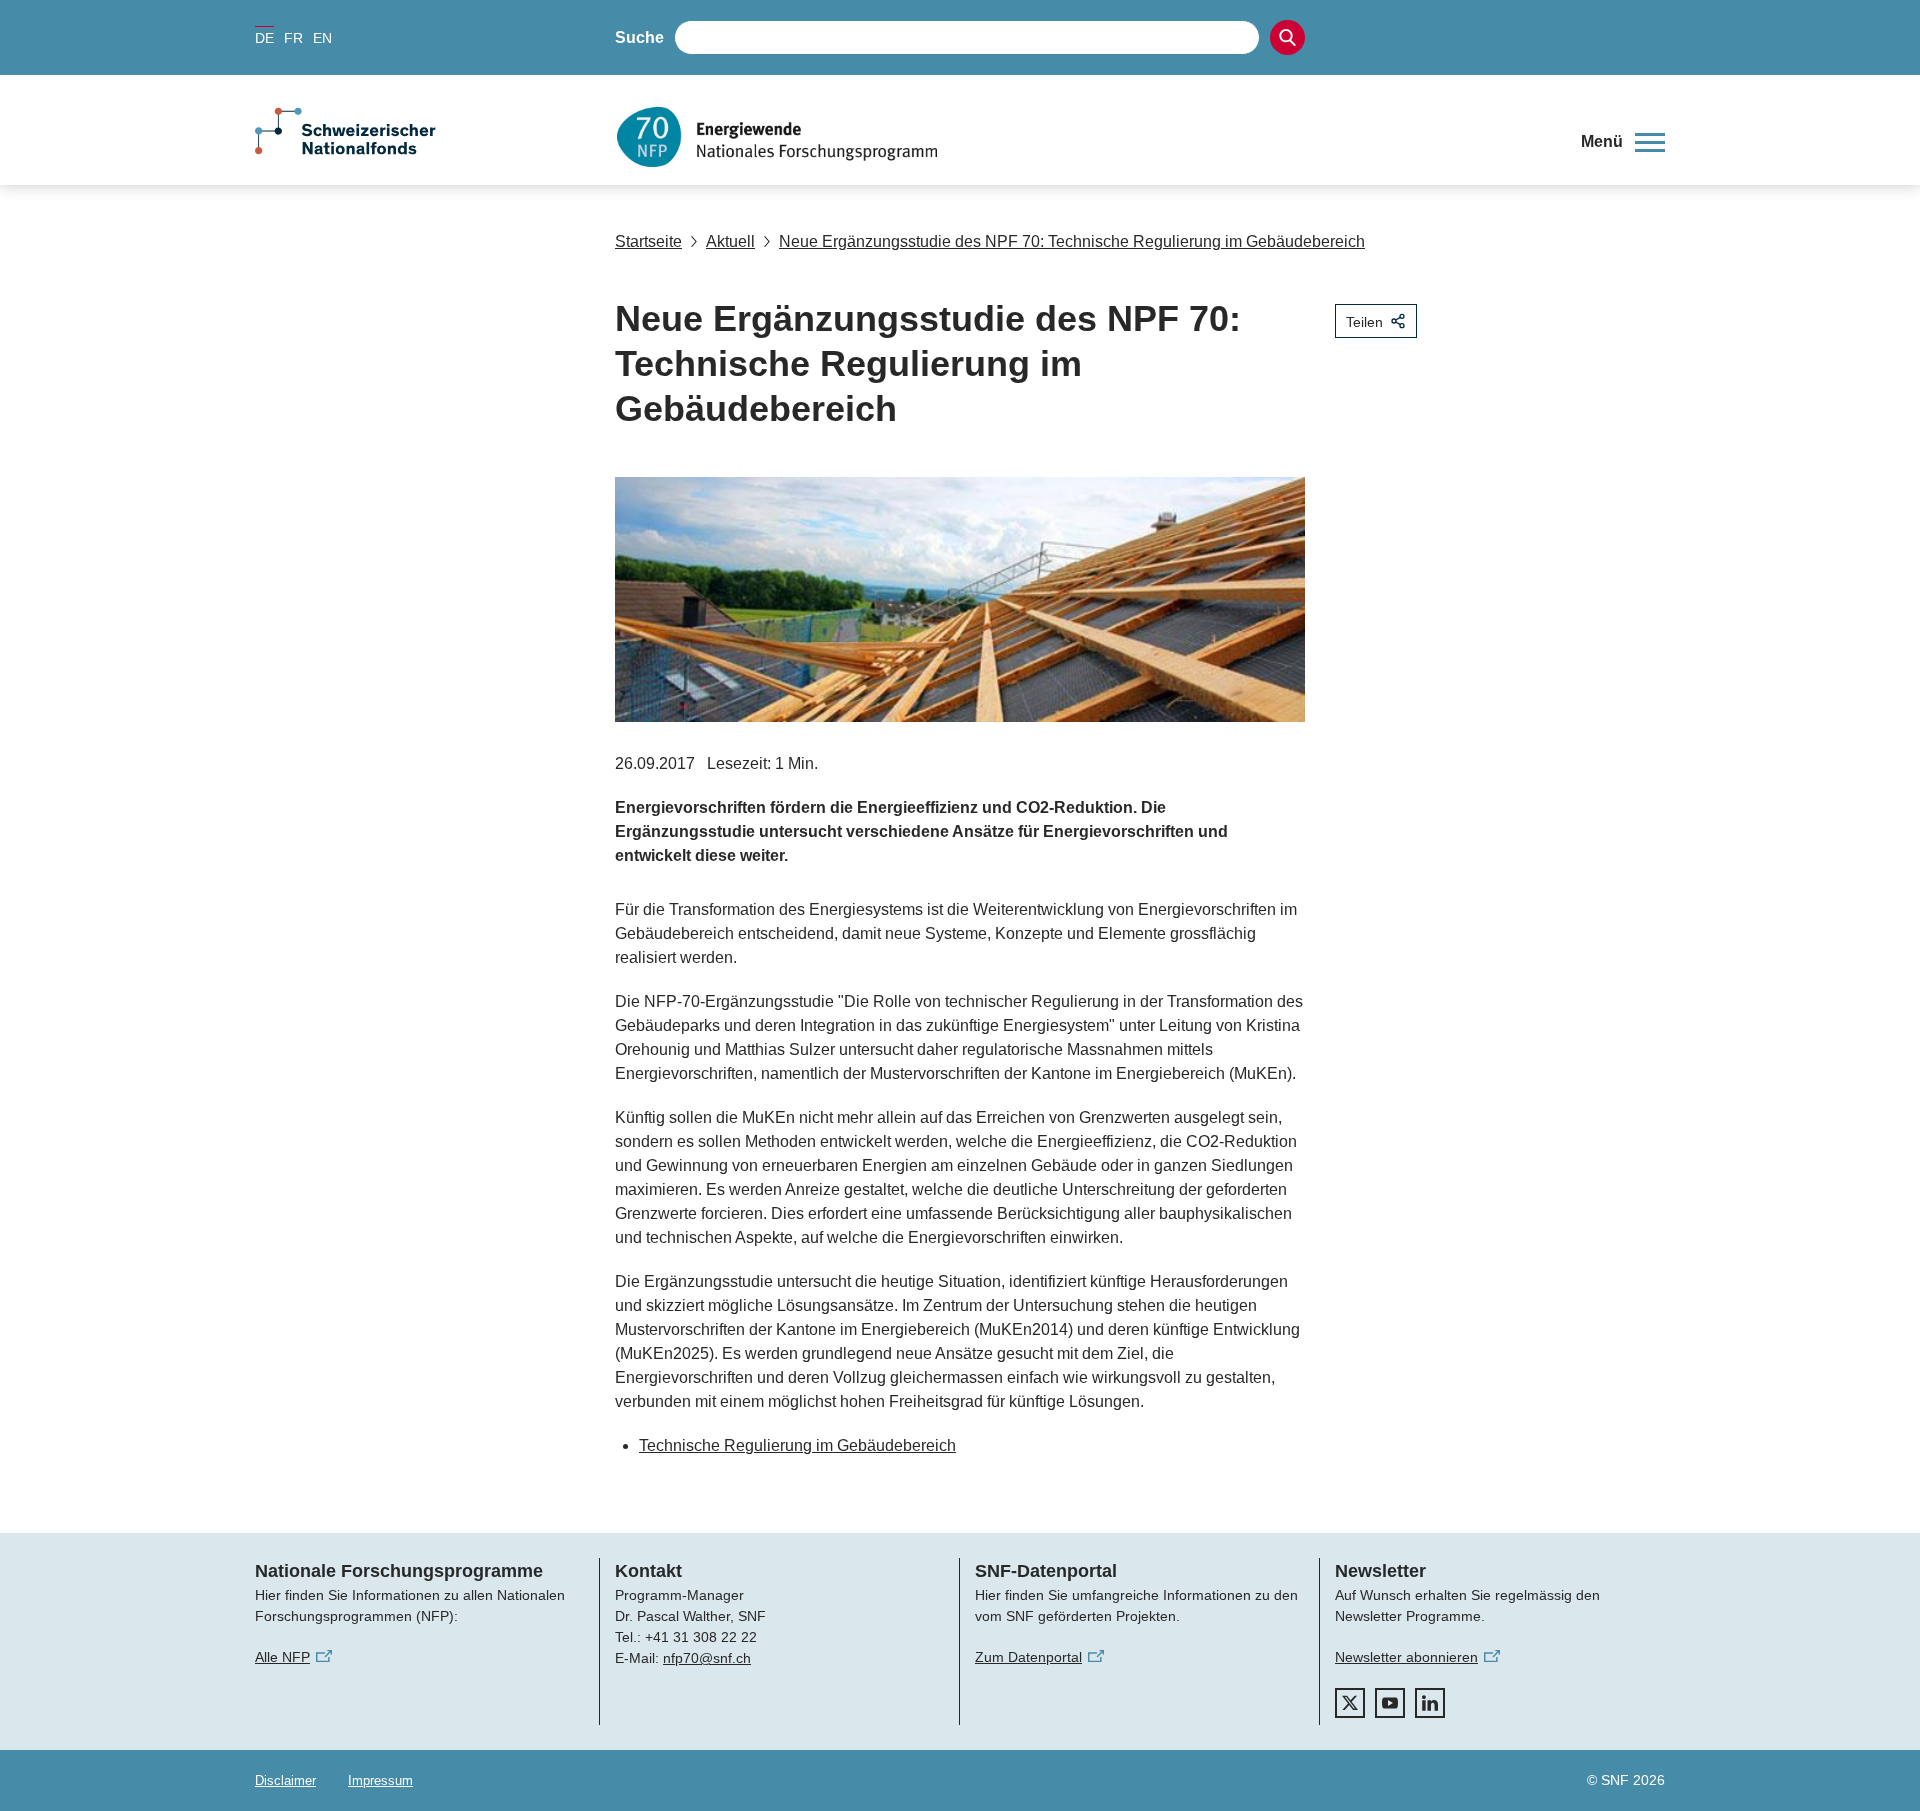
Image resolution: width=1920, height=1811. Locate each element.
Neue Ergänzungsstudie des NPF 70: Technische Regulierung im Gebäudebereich (1072, 241)
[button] (1623, 142)
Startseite (648, 241)
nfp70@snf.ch (707, 1658)
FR (293, 38)
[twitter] (1350, 1703)
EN (322, 38)
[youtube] (1390, 1703)
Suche (639, 37)
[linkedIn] (1430, 1703)
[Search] (1287, 37)
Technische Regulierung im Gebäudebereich (797, 1445)
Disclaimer (285, 1780)
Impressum (380, 1780)
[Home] (1084, 137)
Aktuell (730, 241)
